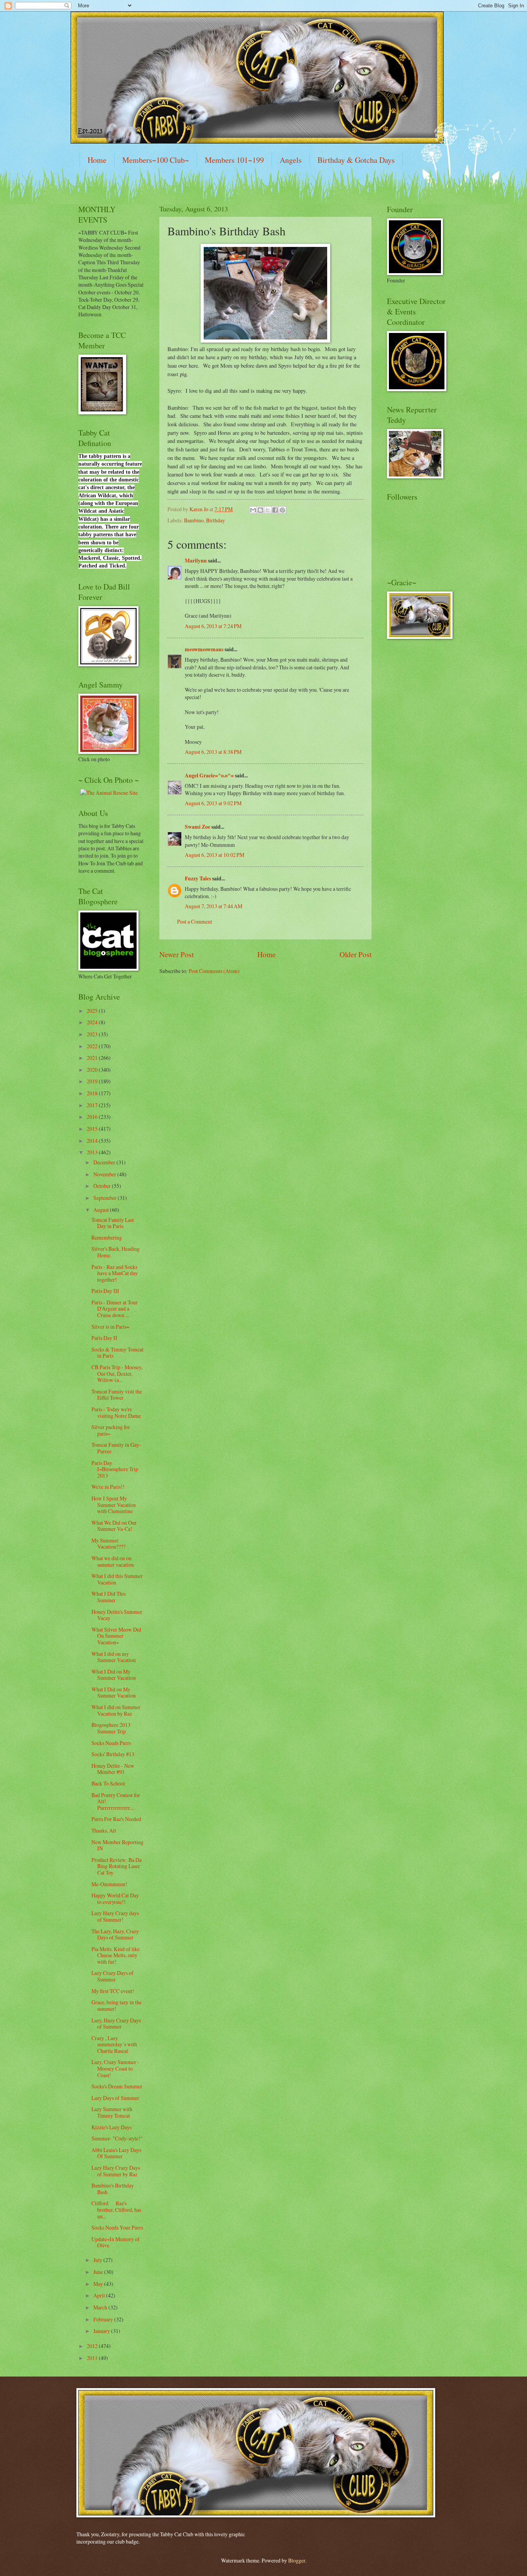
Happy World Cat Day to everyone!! (115, 1899)
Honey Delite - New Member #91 (113, 1769)
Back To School (108, 1783)
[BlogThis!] (260, 510)
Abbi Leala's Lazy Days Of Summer (116, 2153)
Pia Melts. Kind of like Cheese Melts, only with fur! (116, 1955)
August (102, 1210)
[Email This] (253, 510)
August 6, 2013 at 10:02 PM (215, 855)
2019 (93, 1081)
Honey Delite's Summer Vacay (117, 1615)
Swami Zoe (198, 827)
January (102, 2331)
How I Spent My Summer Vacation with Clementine (114, 1505)
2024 (93, 1022)
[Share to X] (268, 510)
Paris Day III (105, 1291)
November (105, 1174)
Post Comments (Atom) (214, 971)
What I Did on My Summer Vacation (114, 1675)
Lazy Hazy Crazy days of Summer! (115, 1916)
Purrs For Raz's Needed (116, 1819)
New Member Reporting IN (117, 1845)
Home (97, 160)
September (106, 1198)
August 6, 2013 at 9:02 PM (213, 803)
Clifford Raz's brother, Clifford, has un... (116, 2209)
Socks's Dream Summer (117, 2086)
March (101, 2307)
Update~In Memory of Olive (116, 2242)
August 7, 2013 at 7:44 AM (214, 906)
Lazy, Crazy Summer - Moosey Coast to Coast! (115, 2068)
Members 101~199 (234, 160)
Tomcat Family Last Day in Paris (113, 1223)
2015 (93, 1129)
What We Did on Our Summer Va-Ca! (114, 1526)
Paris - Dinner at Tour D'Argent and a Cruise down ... (115, 1309)
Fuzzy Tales (198, 878)
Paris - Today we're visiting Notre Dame (116, 1412)
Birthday (215, 520)
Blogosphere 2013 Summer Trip (111, 1728)
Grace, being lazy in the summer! (117, 2005)
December (105, 1162)
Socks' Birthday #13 (113, 1754)
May (99, 2284)
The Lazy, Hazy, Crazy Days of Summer (115, 1934)
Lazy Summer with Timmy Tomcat (112, 2112)
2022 (93, 1046)
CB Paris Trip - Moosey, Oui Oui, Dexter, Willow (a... (117, 1373)
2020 (93, 1070)
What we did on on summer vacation (113, 1561)
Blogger (297, 2560)
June (99, 2272)
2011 (93, 2358)
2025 (93, 1011)
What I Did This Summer (109, 1597)
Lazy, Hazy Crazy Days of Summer (116, 2024)
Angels (291, 160)
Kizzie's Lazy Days (111, 2127)
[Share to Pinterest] (282, 510)
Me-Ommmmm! (109, 1884)
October (103, 1186)
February (104, 2319)
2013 (93, 1152)
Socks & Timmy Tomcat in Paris (117, 1353)
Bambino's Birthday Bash (113, 2189)
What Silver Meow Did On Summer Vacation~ (116, 1636)
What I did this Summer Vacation (117, 1579)
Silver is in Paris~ (110, 1327)
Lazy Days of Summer (115, 2098)
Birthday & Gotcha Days (356, 160)
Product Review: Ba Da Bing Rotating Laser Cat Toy (117, 1866)
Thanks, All (104, 1830)
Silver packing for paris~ (111, 1430)
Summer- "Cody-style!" (117, 2138)
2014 (93, 1141)
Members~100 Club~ (156, 160)
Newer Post (177, 954)
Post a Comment (195, 921)
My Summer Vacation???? (108, 1544)
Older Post (356, 954)
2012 (93, 2346)
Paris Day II (104, 1338)
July (98, 2260)
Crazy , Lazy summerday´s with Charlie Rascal (114, 2044)
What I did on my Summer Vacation (114, 1657)
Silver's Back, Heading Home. (116, 1252)
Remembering (107, 1237)
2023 (93, 1034)
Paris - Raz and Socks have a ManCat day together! (115, 1273)
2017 (93, 1105)
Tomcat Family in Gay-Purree (116, 1448)
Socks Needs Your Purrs (117, 2227)
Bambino (194, 520)
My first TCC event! (113, 1991)
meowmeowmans (204, 649)
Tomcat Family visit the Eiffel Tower (117, 1395)
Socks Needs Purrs (111, 1743)
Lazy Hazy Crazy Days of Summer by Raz (116, 2171)
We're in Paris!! (108, 1487)
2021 (93, 1058)
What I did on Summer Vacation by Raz (116, 1710)
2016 (93, 1117)
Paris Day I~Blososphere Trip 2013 (115, 1469)
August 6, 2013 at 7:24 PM (213, 626)
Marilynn (196, 561)
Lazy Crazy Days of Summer (112, 1976)
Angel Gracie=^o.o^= (209, 775)
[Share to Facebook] (275, 510)
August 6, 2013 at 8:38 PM (213, 752)
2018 (93, 1093)
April (100, 2295)
